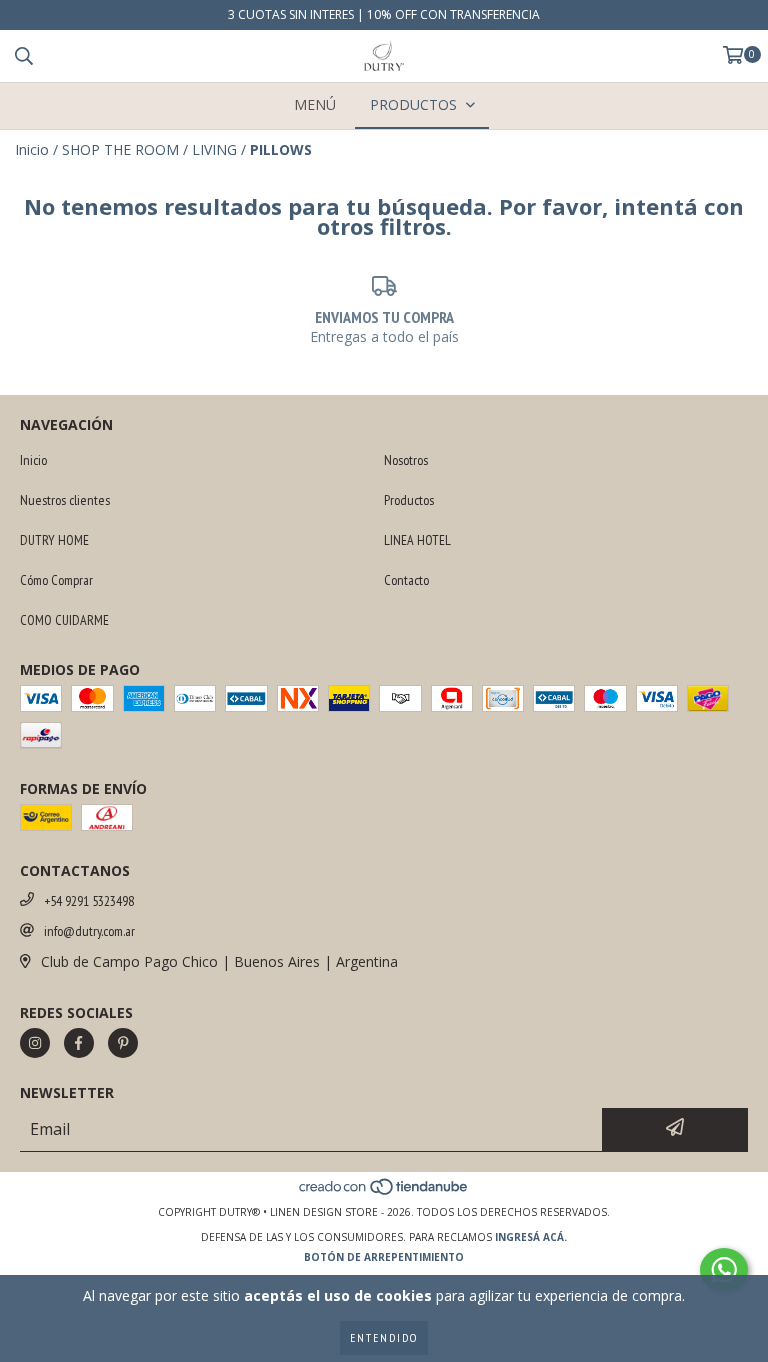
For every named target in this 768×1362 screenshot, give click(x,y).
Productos (409, 500)
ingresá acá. (531, 1237)
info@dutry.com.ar (89, 931)
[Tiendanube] (384, 1192)
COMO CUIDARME (64, 620)
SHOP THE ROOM (120, 149)
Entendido (384, 1337)
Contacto (406, 580)
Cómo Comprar (56, 580)
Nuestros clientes (65, 500)
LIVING (214, 149)
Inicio (32, 149)
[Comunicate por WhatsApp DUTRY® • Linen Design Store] (724, 1270)
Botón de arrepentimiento (384, 1257)
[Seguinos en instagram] (35, 1043)
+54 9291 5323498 (89, 901)
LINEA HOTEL (417, 540)
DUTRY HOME (54, 540)
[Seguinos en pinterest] (123, 1043)
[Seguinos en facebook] (79, 1043)
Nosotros (406, 460)
